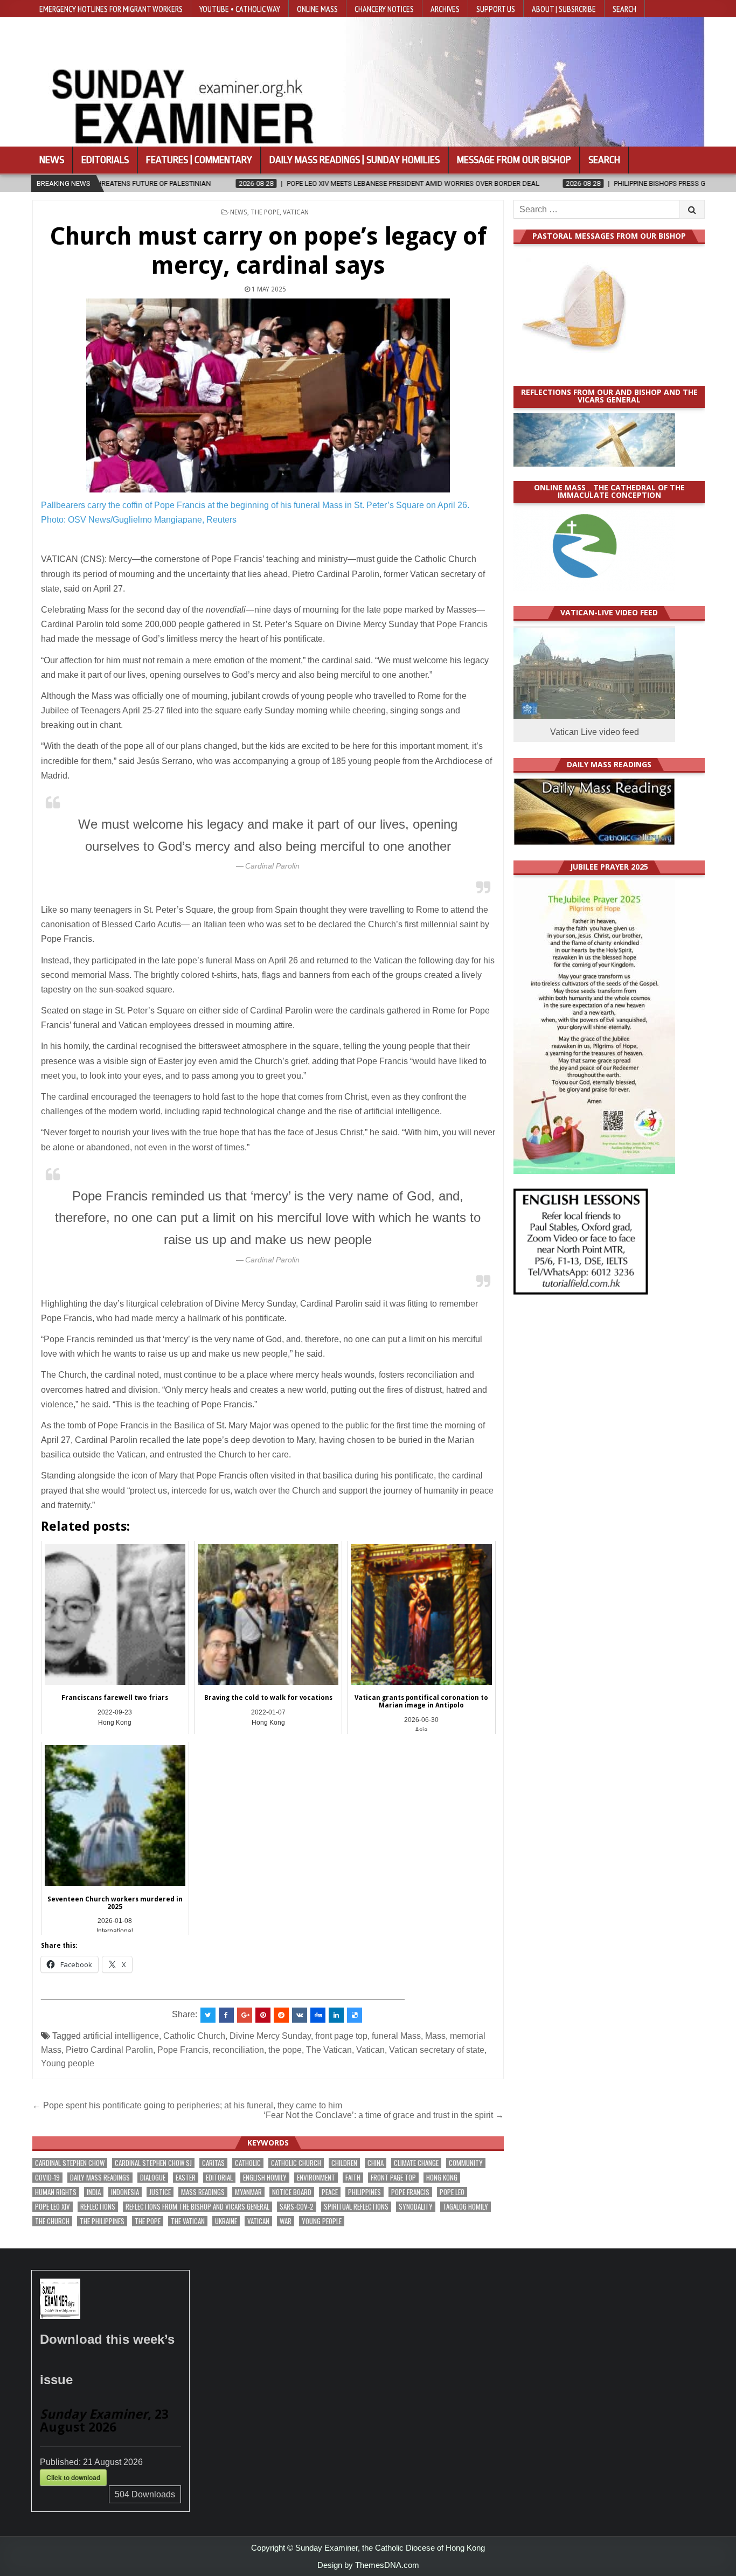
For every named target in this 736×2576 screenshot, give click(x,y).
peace (330, 2192)
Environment (316, 2178)
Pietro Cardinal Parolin (109, 2050)
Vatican (296, 212)
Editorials (105, 160)
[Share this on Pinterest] (263, 2015)
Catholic (248, 2163)
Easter (186, 2178)
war (286, 2221)
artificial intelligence (121, 2036)
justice (160, 2192)
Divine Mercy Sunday (270, 2036)
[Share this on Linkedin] (336, 2015)
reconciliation (238, 2050)
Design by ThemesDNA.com (368, 2565)
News (52, 160)
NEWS (239, 212)
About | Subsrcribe (564, 9)
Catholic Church (194, 2036)
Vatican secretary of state (437, 2050)
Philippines (364, 2192)
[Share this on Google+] (245, 2015)
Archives (445, 9)
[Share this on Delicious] (355, 2015)
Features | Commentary (199, 160)
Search (624, 9)
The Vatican (329, 2050)
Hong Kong (442, 2178)
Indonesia (125, 2192)
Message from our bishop (514, 160)
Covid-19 (47, 2178)
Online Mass (317, 9)
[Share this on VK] (300, 2015)
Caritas (213, 2163)
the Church (52, 2221)
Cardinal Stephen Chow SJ (153, 2163)
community (466, 2163)
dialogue (153, 2178)
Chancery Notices (384, 9)
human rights (56, 2192)
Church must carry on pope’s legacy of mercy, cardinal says (268, 251)
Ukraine (226, 2221)
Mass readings (203, 2192)
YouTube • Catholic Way (240, 9)
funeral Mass (396, 2036)
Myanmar (248, 2192)
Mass (435, 2036)
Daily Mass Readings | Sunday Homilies (355, 160)
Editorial (219, 2178)
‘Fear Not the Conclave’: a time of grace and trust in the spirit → (384, 2115)
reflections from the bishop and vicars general (197, 2207)
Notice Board (292, 2192)
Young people (68, 2063)
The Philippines (102, 2221)
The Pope (265, 212)
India (94, 2192)
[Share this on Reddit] (281, 2015)
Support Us (496, 9)
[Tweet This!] (208, 2015)
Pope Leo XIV (53, 2207)
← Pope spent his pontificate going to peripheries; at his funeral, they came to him (187, 2105)
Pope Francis (183, 2050)
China (376, 2163)
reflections (98, 2207)
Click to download (73, 2477)
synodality (416, 2207)
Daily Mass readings (100, 2178)
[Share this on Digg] (318, 2015)
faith (353, 2178)
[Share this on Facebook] (226, 2015)
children (344, 2163)
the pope (285, 2050)
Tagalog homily (466, 2207)
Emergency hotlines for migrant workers (111, 9)
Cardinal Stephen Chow (70, 2163)
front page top (341, 2036)
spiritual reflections (356, 2207)
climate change (416, 2163)
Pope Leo (452, 2192)
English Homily (265, 2178)
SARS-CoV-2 (297, 2207)
